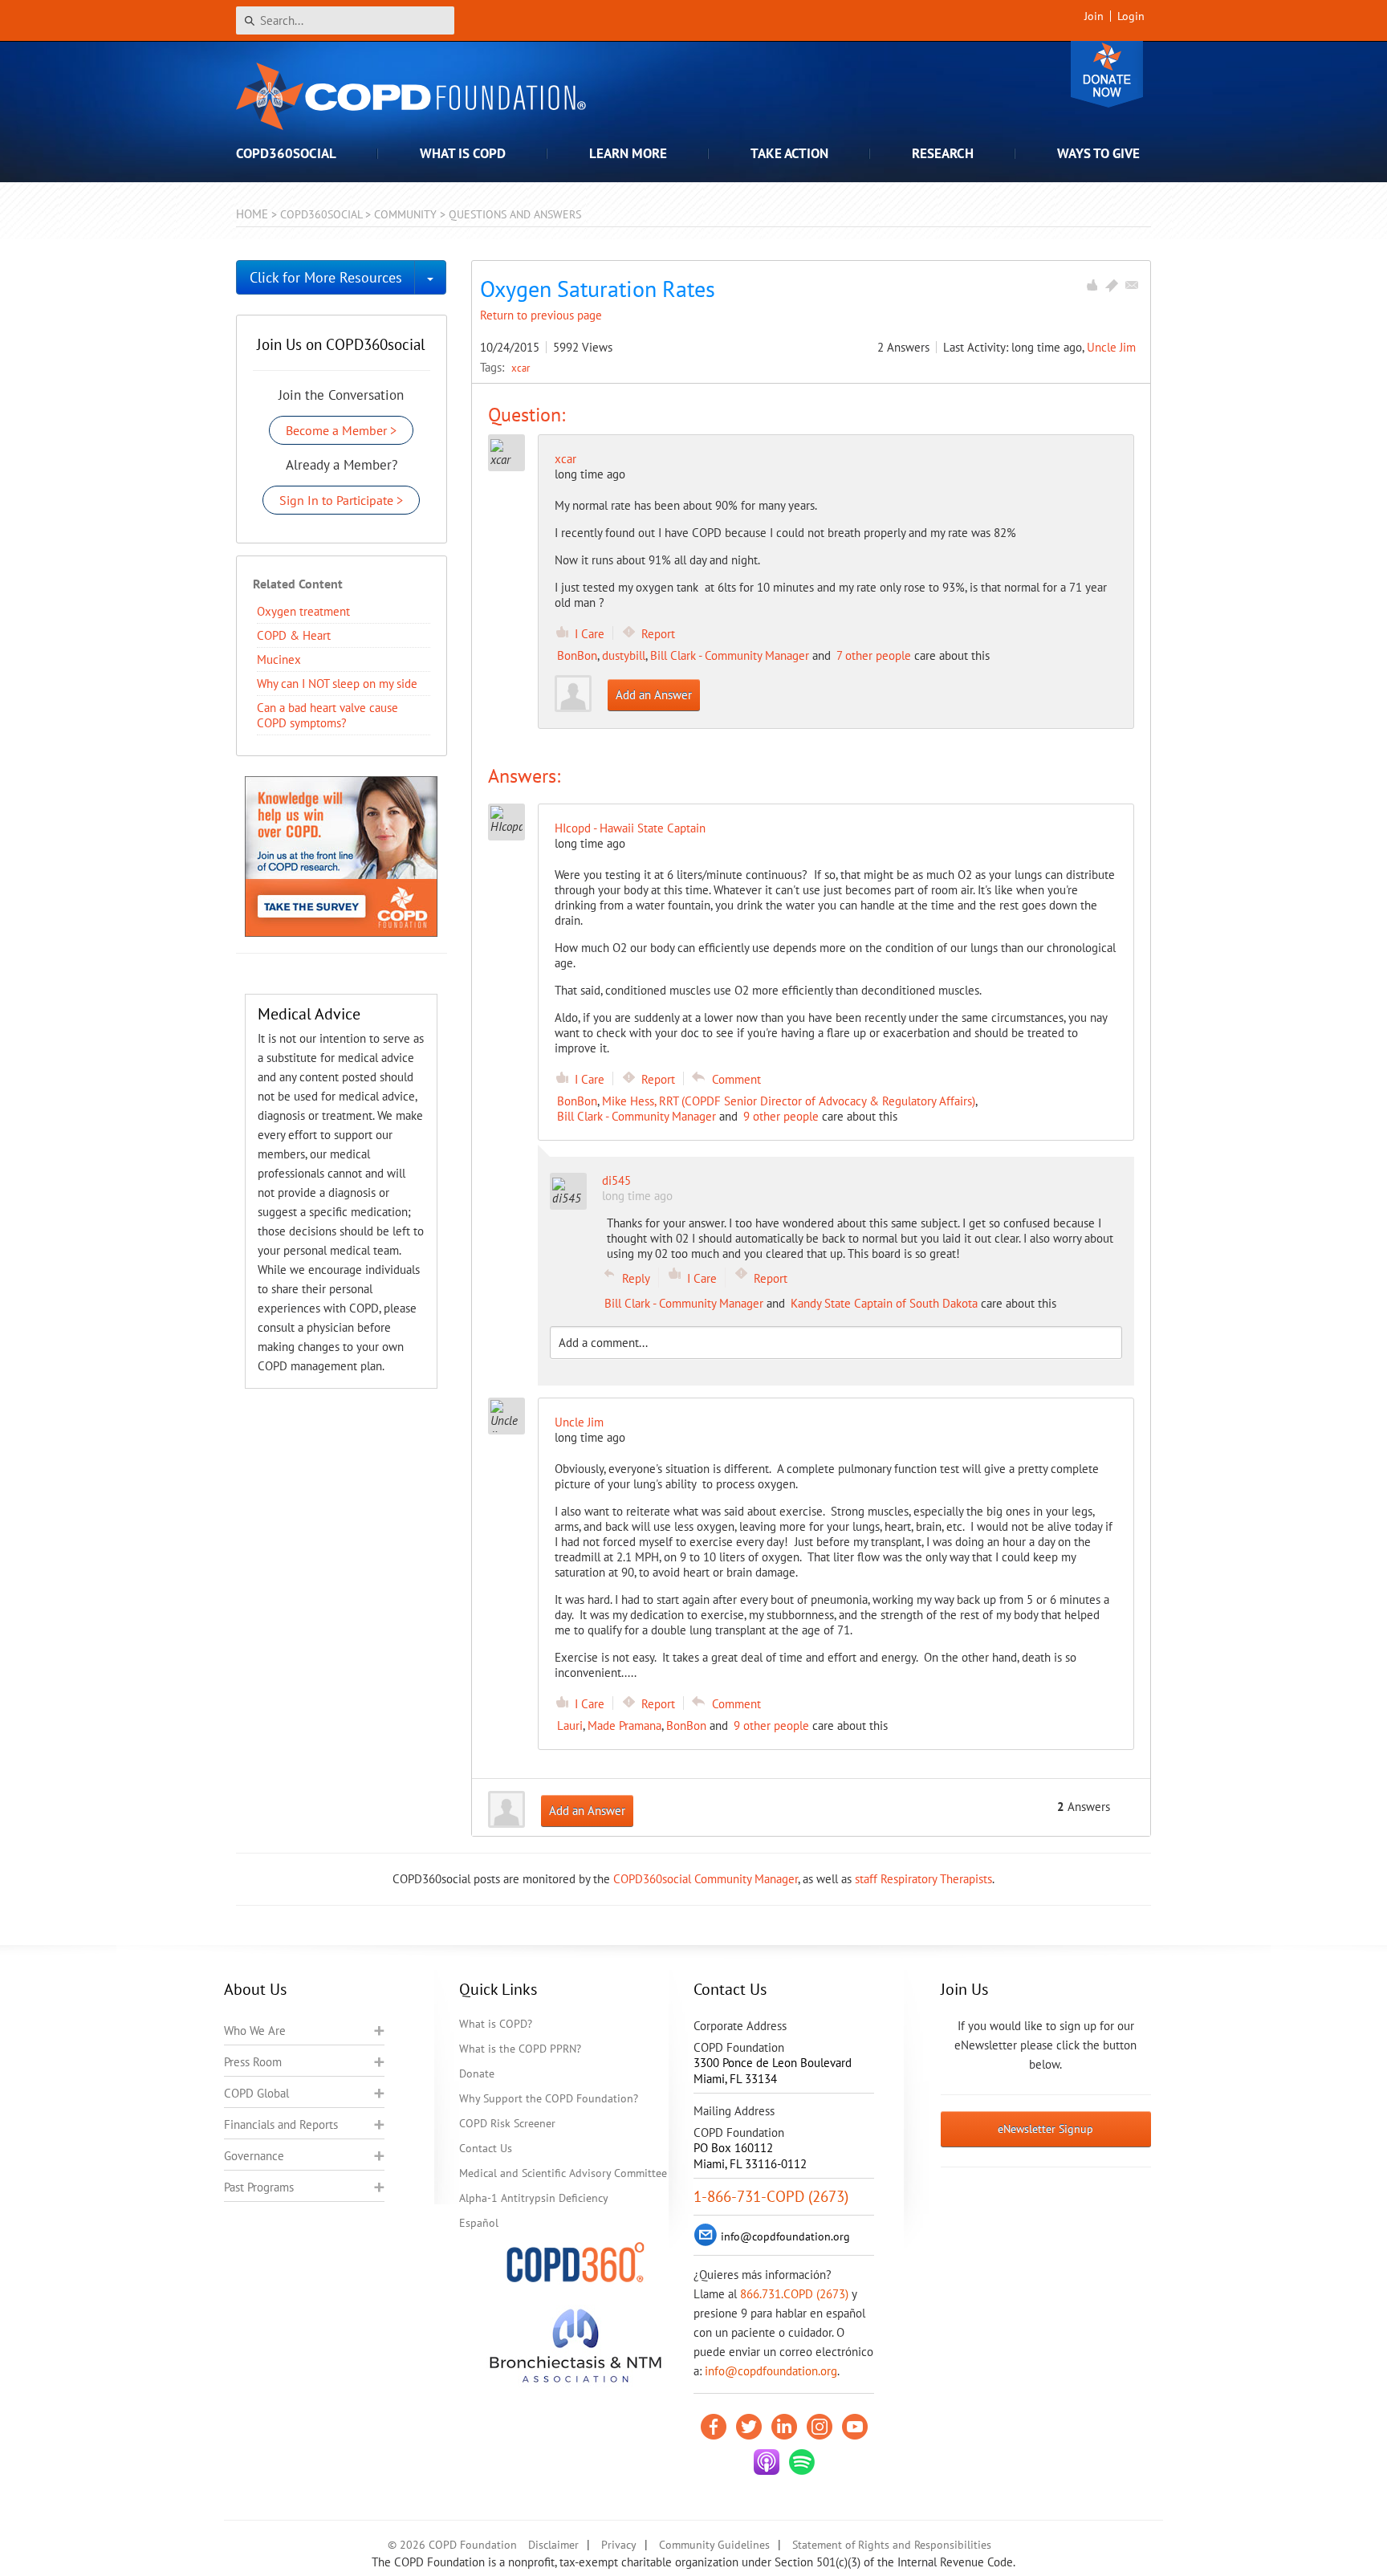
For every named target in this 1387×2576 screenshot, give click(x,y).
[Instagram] (820, 2427)
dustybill (624, 655)
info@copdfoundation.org (771, 2371)
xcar (521, 368)
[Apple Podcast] (767, 2462)
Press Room (253, 2062)
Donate (1107, 74)
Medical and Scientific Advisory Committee (563, 2173)
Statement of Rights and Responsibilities (892, 2545)
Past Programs (259, 2187)
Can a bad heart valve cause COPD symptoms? (327, 715)
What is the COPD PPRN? (520, 2049)
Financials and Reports (281, 2124)
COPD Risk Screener (507, 2123)
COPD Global (256, 2093)
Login (1131, 16)
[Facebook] (714, 2427)
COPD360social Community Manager (706, 1879)
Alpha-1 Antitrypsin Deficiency (534, 2198)
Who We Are (255, 2031)
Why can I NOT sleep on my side (337, 684)
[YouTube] (855, 2427)
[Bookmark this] (1112, 285)
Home (252, 214)
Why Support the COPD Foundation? (549, 2098)
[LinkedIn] (784, 2427)
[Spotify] (802, 2462)
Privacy (619, 2545)
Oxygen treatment (303, 611)
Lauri (570, 1725)
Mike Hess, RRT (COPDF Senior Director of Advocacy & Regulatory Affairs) (789, 1101)
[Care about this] (1092, 285)
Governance (254, 2156)
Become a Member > (341, 430)
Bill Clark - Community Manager (730, 655)
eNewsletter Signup (1045, 2129)
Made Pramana (624, 1725)
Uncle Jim (1111, 347)
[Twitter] (749, 2427)
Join (1094, 16)
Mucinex (279, 659)
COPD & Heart (294, 635)
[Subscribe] (1132, 285)
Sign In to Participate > (341, 500)
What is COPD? (496, 2024)
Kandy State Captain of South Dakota (884, 1303)
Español (479, 2223)
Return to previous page (541, 315)
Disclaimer (553, 2545)
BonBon (577, 655)
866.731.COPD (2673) (794, 2294)
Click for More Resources (326, 277)
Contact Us (486, 2148)
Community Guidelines (714, 2545)
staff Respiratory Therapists (923, 1879)
